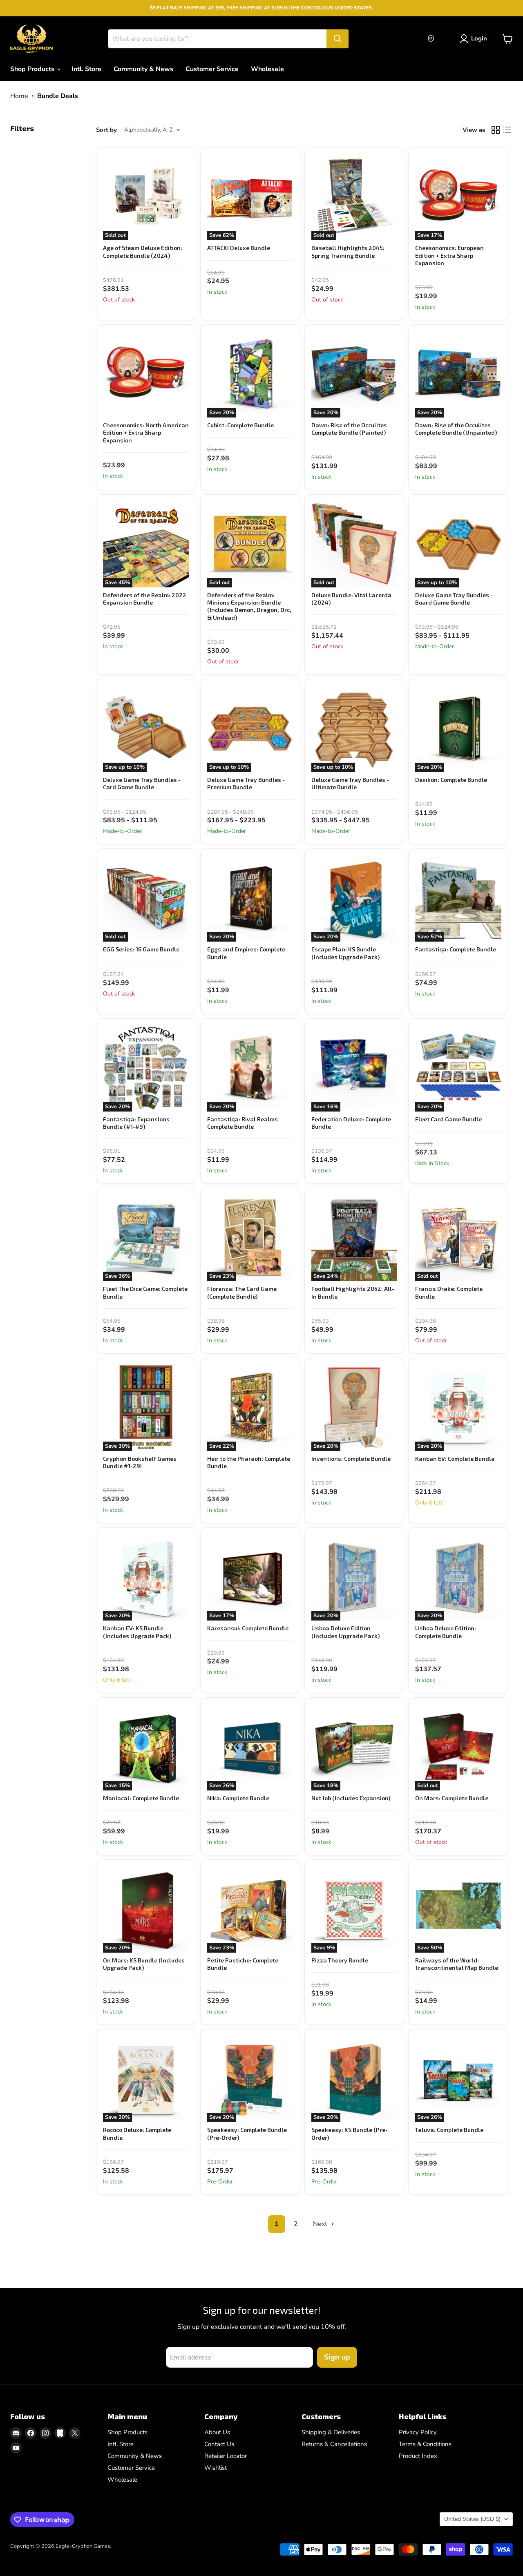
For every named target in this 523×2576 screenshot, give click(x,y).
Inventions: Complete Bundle (351, 1459)
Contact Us (219, 2444)
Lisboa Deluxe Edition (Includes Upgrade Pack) (345, 1632)
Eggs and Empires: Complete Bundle (246, 953)
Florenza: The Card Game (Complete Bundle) (242, 1292)
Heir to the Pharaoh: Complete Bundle (249, 1462)
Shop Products (33, 69)
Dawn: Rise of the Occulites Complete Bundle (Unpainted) (456, 429)
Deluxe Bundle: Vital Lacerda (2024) (351, 599)
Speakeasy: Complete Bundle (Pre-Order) (247, 2133)
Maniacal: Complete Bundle (141, 1798)
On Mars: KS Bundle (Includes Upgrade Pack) (144, 1964)
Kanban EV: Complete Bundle (455, 1459)
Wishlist (216, 2468)
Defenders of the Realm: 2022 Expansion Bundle (145, 599)
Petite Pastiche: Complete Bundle (243, 1964)
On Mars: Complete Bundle (452, 1798)
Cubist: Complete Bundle (240, 425)
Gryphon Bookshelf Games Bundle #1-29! (140, 1462)
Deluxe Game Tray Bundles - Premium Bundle (246, 783)
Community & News (143, 69)
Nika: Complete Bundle (238, 1798)
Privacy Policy (418, 2432)
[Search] (337, 39)
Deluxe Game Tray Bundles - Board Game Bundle (454, 599)
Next (321, 2224)
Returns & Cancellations (334, 2444)
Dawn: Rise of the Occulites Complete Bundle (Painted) (349, 429)
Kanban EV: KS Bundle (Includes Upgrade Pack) (137, 1632)
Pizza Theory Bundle (340, 1960)
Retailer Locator (226, 2456)
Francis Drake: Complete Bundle (449, 1292)
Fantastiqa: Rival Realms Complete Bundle (243, 1123)
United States (472, 2519)
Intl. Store (86, 69)
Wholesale (267, 69)
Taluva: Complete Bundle (449, 2130)
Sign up (337, 2357)
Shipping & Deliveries (331, 2432)
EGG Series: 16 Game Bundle (141, 949)
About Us (217, 2432)
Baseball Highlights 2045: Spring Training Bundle (348, 251)
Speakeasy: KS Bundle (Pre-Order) (350, 2133)
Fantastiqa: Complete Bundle (456, 949)
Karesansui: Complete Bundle (248, 1628)
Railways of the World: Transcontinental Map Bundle (457, 1964)
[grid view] (496, 130)
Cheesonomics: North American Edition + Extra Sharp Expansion (146, 433)
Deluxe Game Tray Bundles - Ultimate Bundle (350, 783)
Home (19, 96)
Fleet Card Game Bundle (448, 1119)
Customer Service (212, 69)
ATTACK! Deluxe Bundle (239, 248)
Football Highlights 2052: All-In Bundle (353, 1292)
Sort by (106, 130)
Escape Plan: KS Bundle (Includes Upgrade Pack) (345, 953)
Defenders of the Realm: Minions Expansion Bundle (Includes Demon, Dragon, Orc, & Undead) (249, 606)
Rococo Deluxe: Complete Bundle (137, 2133)
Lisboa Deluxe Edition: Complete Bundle (446, 1632)
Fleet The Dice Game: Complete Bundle (145, 1292)
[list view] (507, 130)
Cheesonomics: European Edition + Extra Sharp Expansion (449, 255)
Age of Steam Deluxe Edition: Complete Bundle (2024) (143, 251)
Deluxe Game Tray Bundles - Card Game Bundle (142, 783)
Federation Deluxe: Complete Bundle (351, 1123)
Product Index (418, 2456)
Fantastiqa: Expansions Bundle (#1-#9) (136, 1123)
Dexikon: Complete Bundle (451, 780)
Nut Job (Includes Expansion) (351, 1798)
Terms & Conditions (425, 2444)
